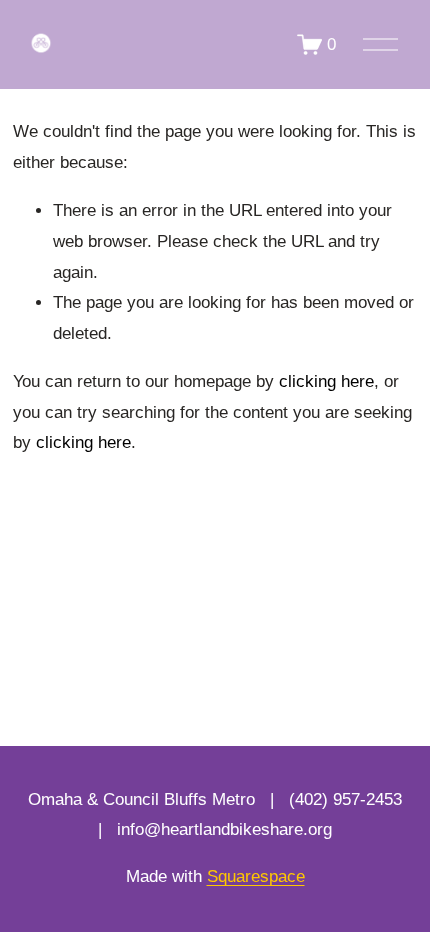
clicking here (326, 381)
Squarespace (256, 876)
